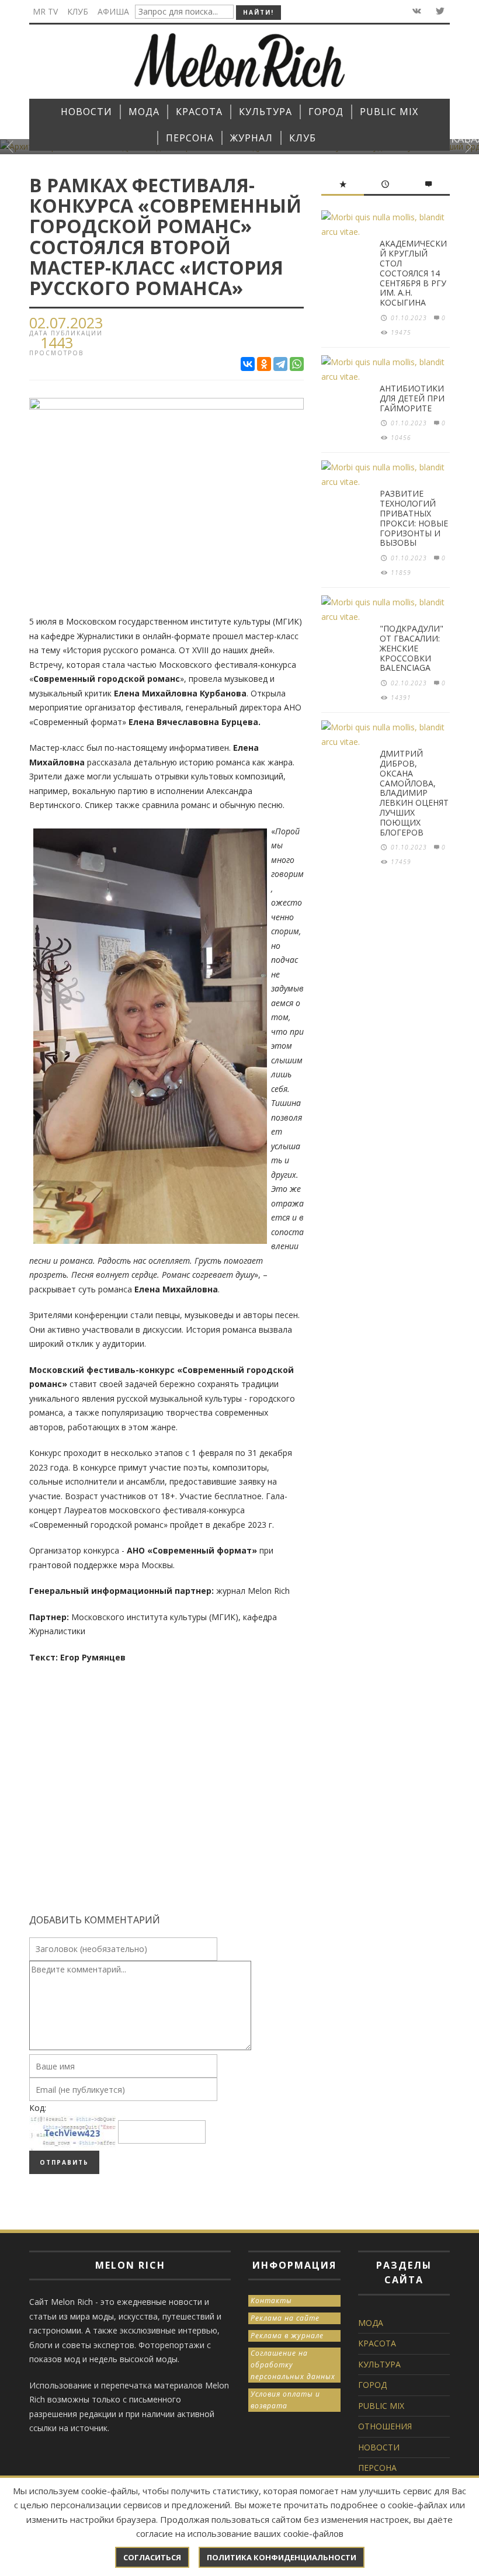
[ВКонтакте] (248, 364)
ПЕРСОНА (377, 2468)
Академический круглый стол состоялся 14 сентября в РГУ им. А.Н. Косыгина (413, 273)
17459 (401, 862)
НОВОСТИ (379, 2447)
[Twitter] (439, 11)
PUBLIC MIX (381, 2406)
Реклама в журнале (287, 2336)
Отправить (64, 2162)
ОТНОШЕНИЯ (385, 2426)
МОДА (371, 2323)
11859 (401, 573)
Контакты (271, 2301)
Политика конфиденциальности (282, 2557)
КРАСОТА (377, 2343)
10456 (401, 438)
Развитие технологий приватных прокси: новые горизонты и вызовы (414, 518)
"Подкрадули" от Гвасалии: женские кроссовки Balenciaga (412, 648)
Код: (38, 2108)
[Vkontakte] (416, 11)
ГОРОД (372, 2385)
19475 (401, 332)
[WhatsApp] (297, 364)
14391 (401, 698)
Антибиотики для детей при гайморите (412, 398)
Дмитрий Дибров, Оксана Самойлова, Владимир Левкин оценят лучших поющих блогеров (414, 793)
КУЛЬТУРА (379, 2364)
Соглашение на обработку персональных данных (293, 2365)
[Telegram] (280, 364)
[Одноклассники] (264, 364)
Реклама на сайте (285, 2318)
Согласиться (152, 2557)
